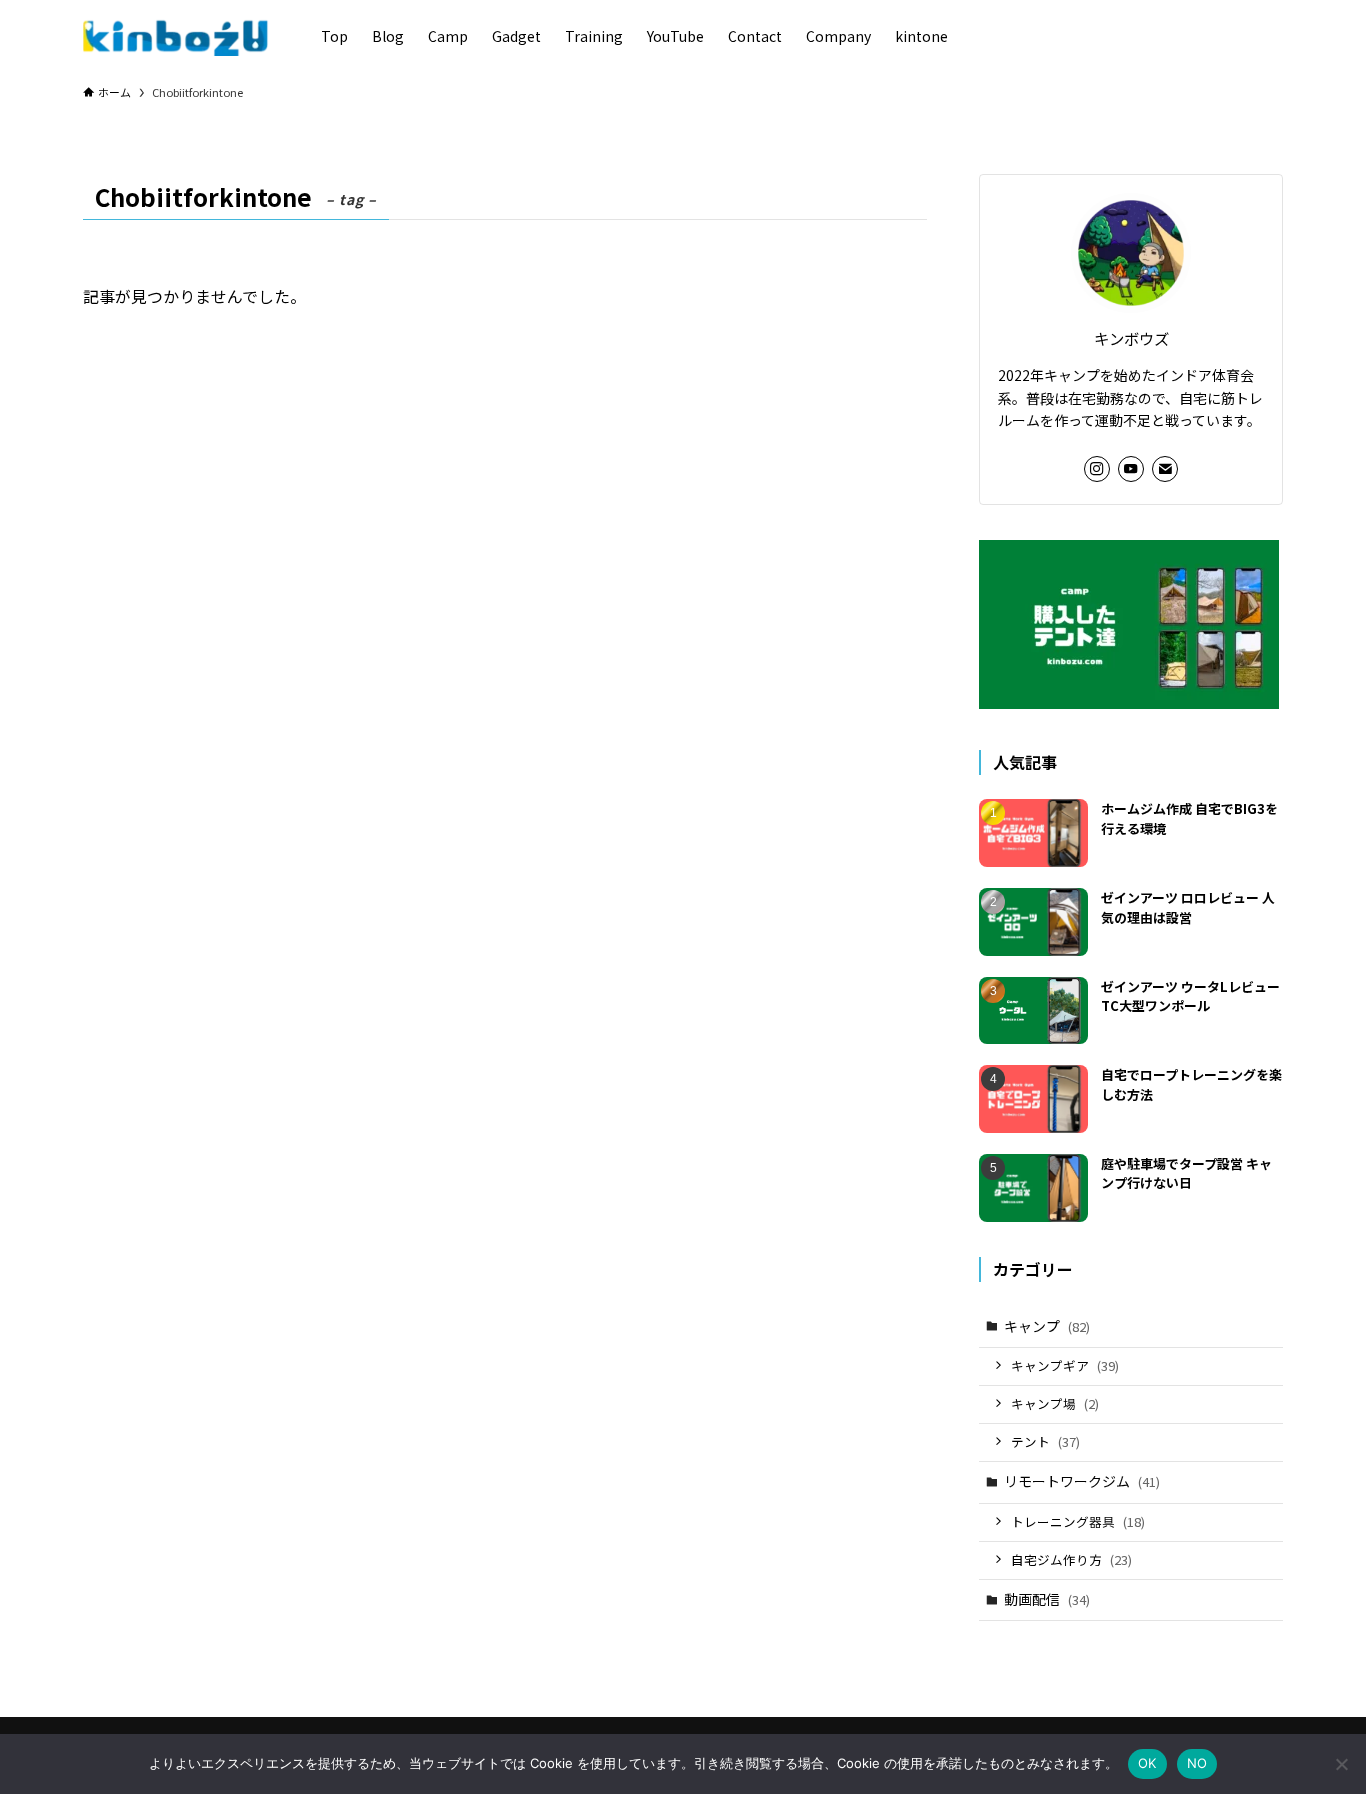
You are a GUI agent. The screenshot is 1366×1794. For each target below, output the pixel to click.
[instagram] (1097, 469)
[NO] (1341, 1764)
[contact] (1165, 469)
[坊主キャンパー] (176, 36)
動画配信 (1047, 1599)
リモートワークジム (1082, 1481)
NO (1197, 1763)
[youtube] (1131, 469)
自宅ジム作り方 (1071, 1559)
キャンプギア (1065, 1365)
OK (1147, 1763)
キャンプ (1047, 1326)
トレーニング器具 (1078, 1521)
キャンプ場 (1055, 1403)
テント (1045, 1441)
